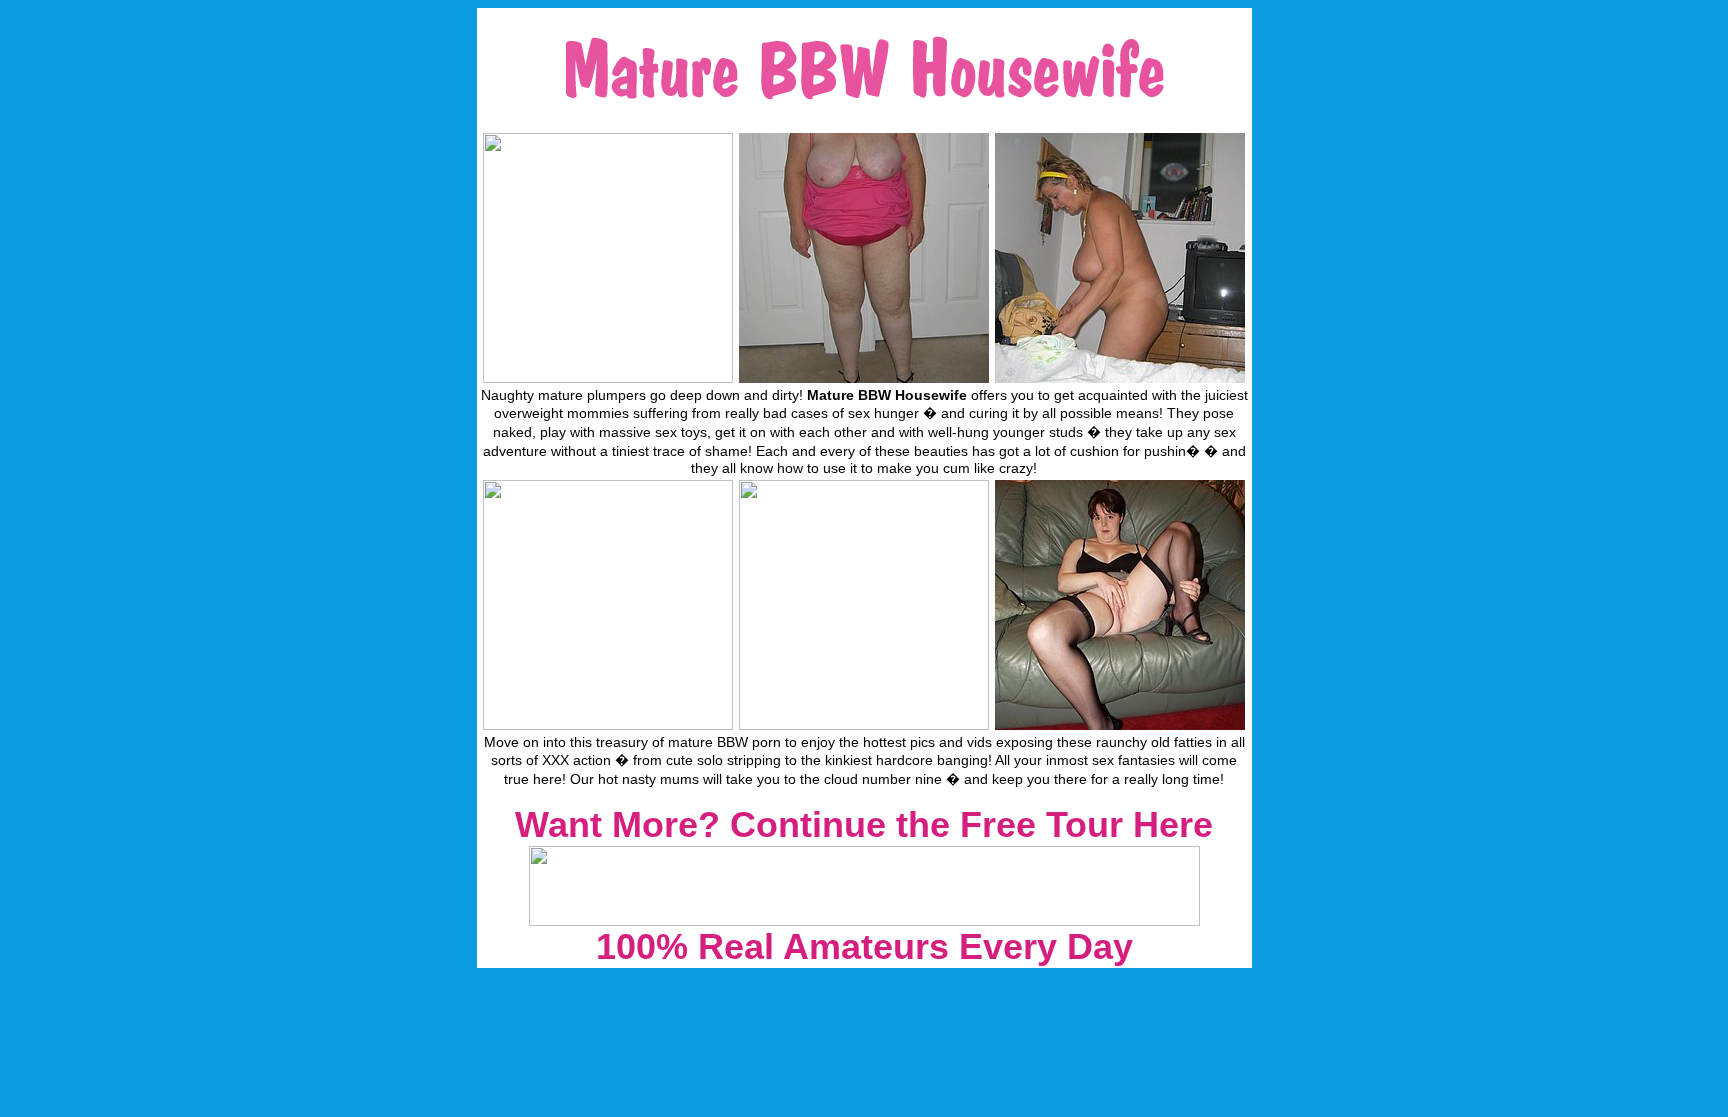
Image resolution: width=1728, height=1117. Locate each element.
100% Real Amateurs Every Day (864, 946)
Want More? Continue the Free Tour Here (864, 824)
